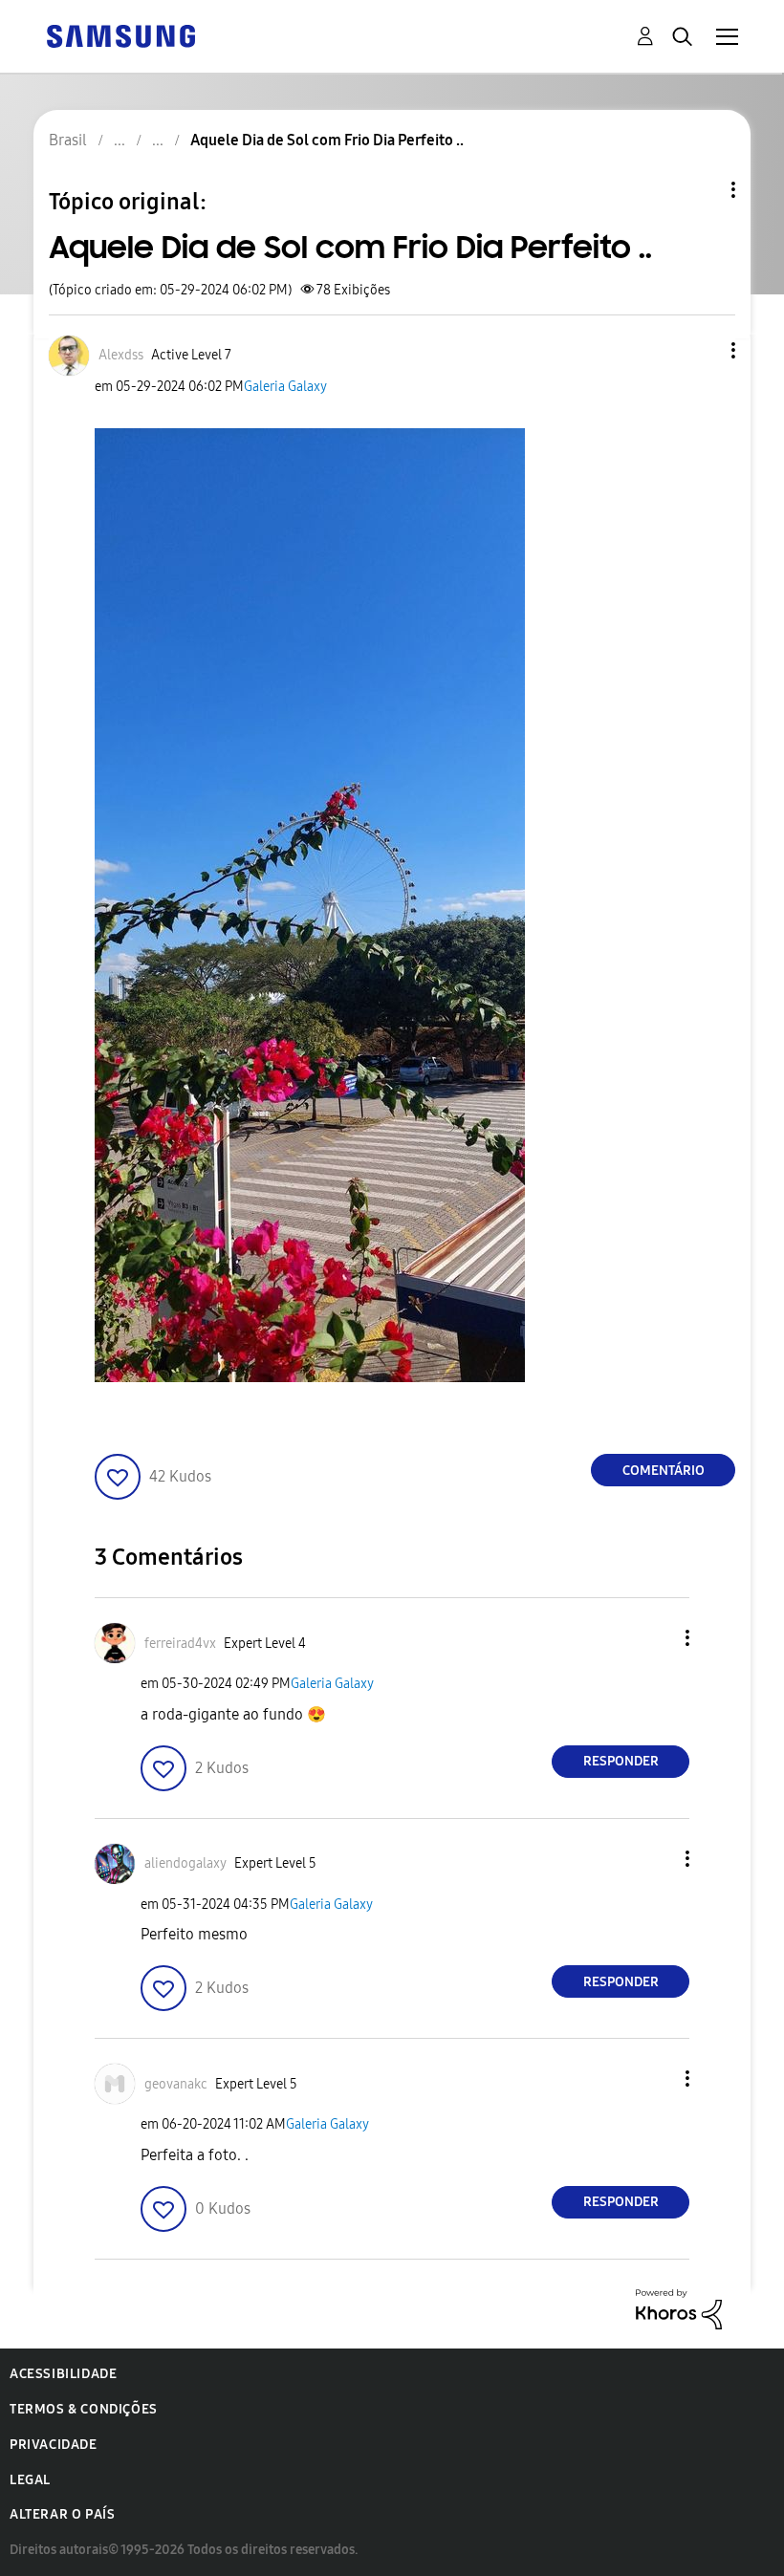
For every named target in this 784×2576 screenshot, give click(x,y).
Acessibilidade (63, 2374)
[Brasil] (120, 35)
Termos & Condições (84, 2409)
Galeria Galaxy (285, 387)
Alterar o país (62, 2514)
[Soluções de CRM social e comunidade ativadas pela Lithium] (679, 2308)
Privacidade (54, 2445)
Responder (621, 1761)
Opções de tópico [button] (701, 190)
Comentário (664, 1471)
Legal (30, 2480)
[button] (702, 350)
